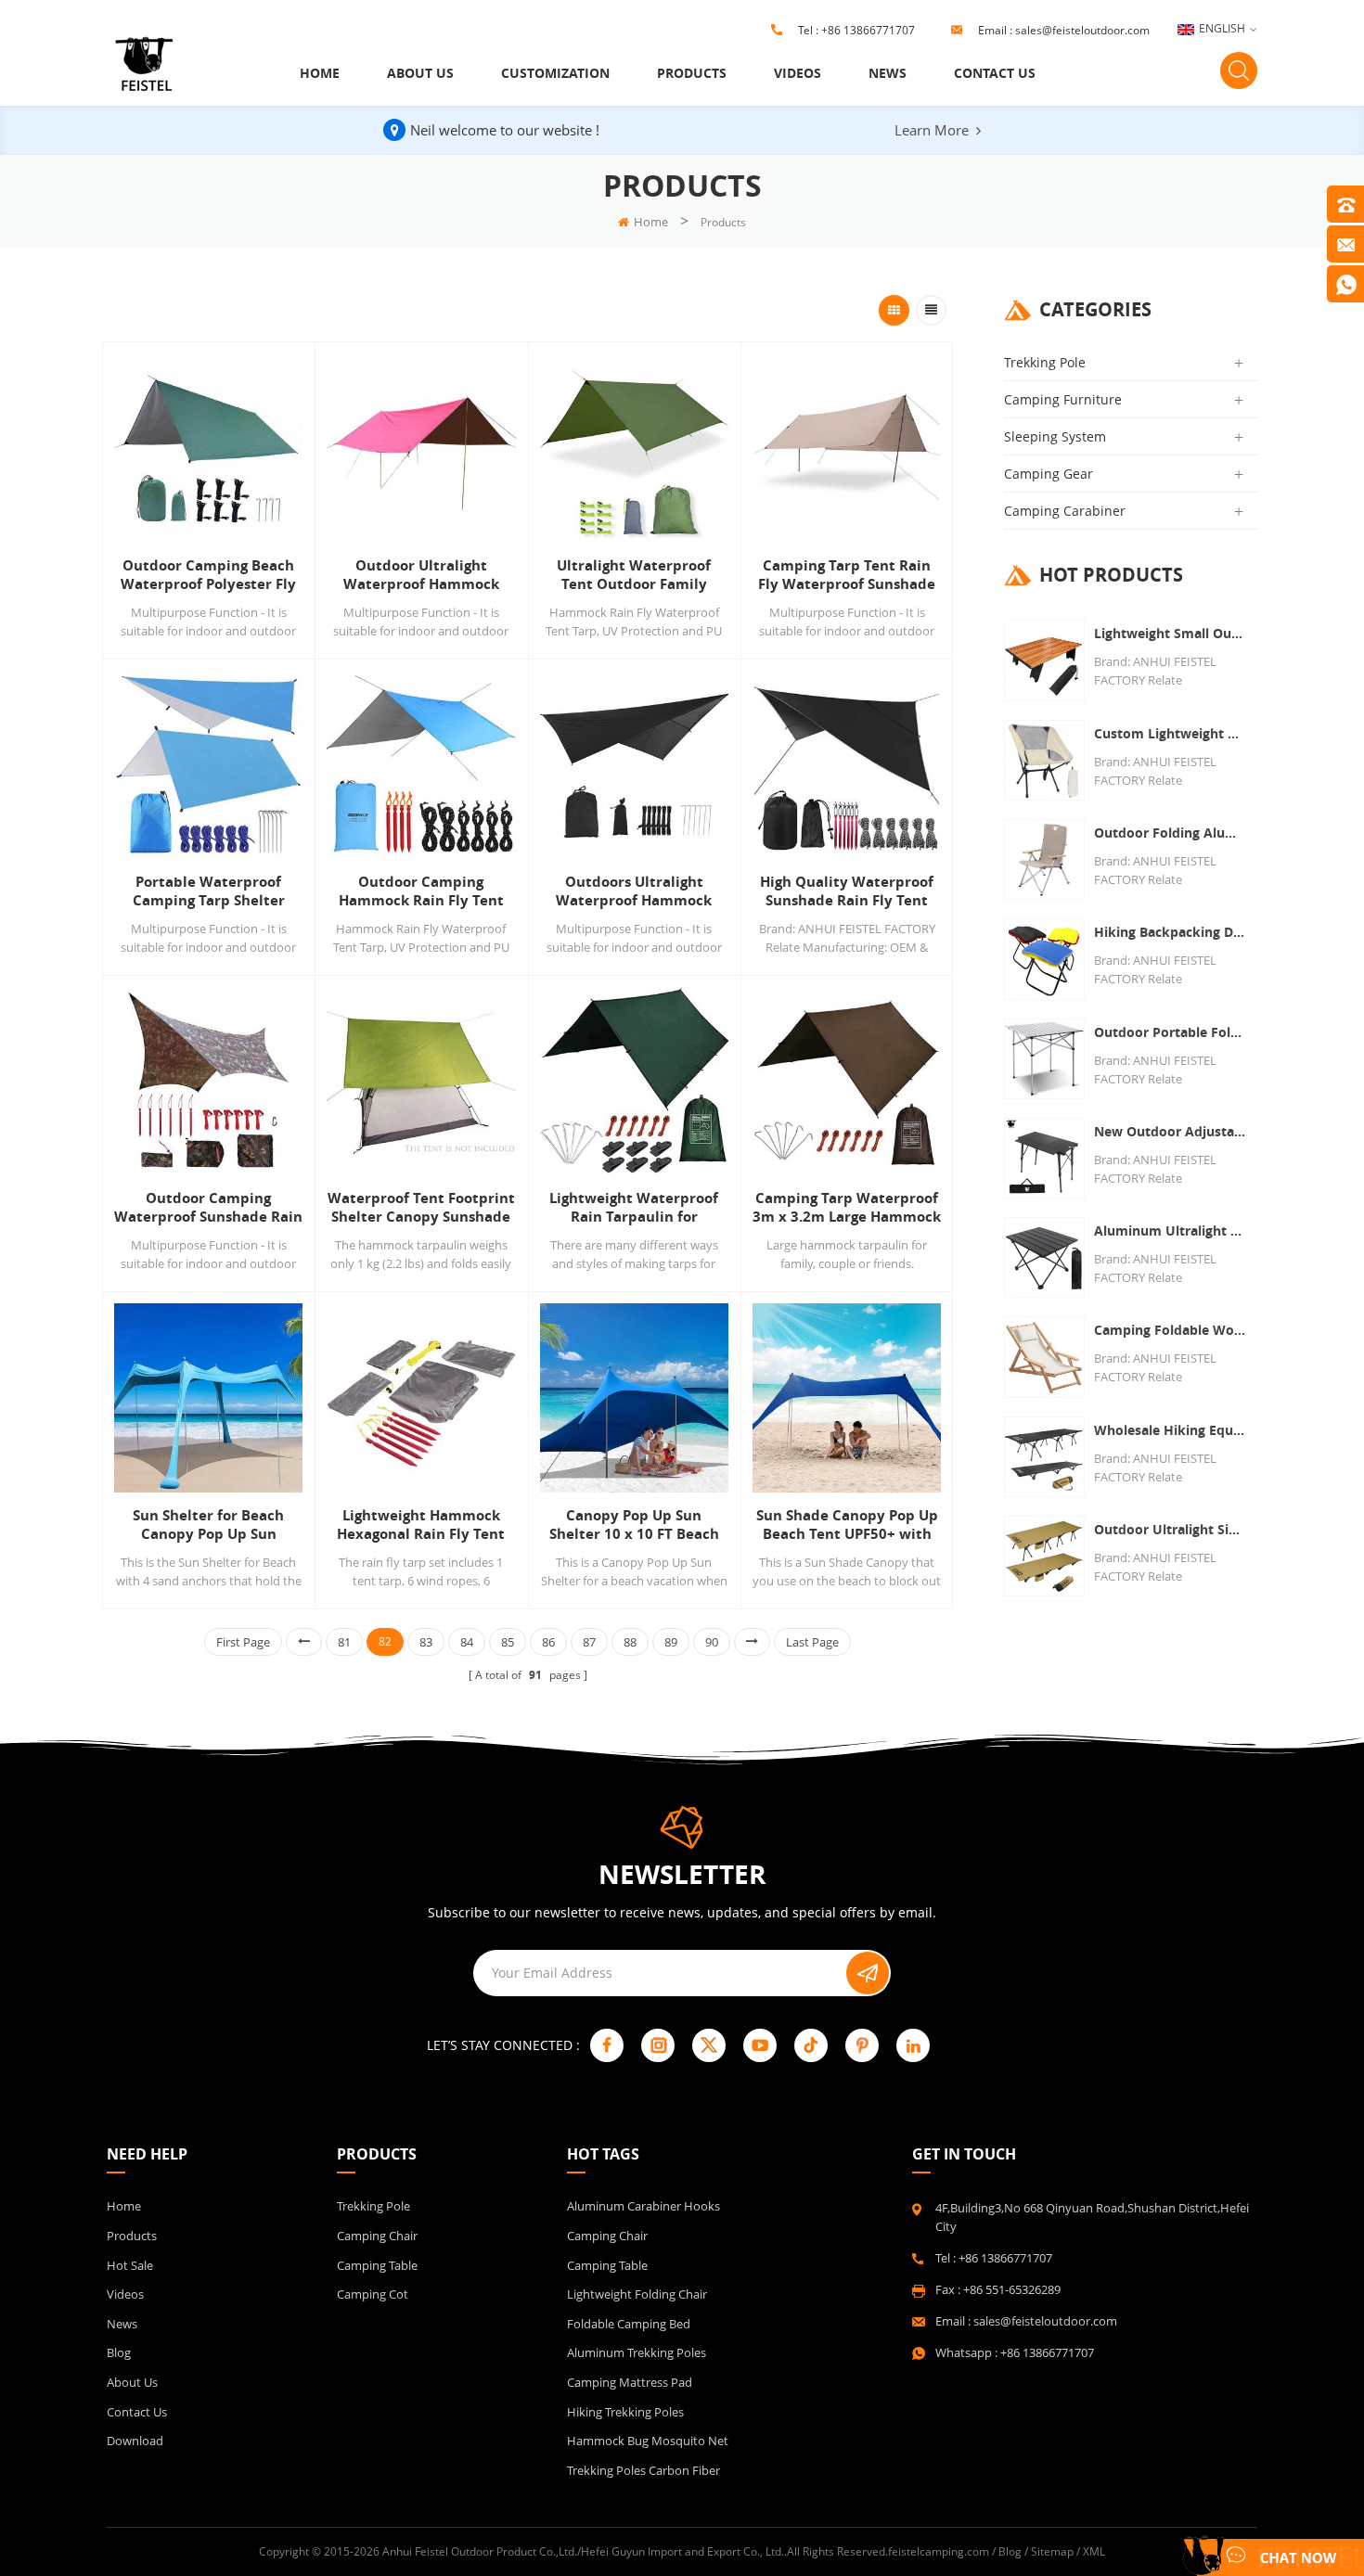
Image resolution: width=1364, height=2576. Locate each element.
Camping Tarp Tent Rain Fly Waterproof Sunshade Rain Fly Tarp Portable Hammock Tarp (847, 575)
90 (712, 1642)
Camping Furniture (1063, 399)
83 (426, 1642)
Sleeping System (1055, 436)
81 (344, 1642)
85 (508, 1642)
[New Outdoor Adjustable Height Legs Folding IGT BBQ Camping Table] (1044, 1158)
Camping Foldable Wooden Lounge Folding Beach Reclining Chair (1171, 1330)
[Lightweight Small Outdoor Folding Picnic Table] (1044, 660)
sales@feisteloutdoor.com (1082, 30)
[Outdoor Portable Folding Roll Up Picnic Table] (1044, 1059)
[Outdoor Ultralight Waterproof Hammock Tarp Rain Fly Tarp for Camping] (421, 448)
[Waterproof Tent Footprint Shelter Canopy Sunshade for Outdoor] (421, 1081)
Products (692, 73)
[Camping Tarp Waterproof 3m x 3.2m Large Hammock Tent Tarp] (847, 1081)
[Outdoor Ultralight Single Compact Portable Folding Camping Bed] (1044, 1556)
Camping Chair (377, 2236)
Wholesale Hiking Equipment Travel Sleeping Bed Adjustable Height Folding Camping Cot (1171, 1430)
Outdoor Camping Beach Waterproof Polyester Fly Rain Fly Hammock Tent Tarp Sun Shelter (208, 575)
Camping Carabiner (1065, 511)
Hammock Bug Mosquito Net (648, 2441)
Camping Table (377, 2265)
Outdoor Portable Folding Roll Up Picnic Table (1171, 1032)
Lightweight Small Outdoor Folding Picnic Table (1171, 633)
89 (671, 1642)
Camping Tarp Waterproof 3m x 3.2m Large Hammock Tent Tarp (847, 1208)
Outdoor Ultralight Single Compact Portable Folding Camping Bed (1171, 1529)
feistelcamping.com (939, 2551)
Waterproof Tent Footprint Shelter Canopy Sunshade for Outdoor (421, 1208)
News (888, 73)
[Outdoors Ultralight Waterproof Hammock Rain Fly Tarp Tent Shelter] (634, 765)
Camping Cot (373, 2294)
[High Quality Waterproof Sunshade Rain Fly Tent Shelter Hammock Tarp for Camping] (847, 765)
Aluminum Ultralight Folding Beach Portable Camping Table (1171, 1230)
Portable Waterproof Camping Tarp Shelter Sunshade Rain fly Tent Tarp (209, 891)
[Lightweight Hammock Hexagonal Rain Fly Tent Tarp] (421, 1397)
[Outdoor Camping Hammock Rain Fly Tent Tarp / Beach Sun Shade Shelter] (421, 765)
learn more (932, 130)
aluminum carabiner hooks (643, 2206)
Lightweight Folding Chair (637, 2294)
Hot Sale (130, 2265)
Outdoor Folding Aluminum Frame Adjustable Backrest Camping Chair (1171, 833)
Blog (119, 2352)
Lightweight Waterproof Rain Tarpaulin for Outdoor (634, 1208)
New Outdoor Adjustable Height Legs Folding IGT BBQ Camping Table (1171, 1131)
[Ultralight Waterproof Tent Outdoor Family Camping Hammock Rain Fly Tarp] (634, 448)
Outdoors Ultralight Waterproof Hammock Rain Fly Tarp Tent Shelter (634, 891)
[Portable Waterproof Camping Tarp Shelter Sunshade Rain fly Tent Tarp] (208, 765)
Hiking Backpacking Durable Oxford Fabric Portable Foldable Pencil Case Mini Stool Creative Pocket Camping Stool (1171, 932)
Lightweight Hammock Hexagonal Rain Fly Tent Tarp (421, 1525)
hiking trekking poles (625, 2412)
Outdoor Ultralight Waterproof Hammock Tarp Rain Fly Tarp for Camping (421, 575)
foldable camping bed (629, 2324)
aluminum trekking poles (637, 2352)
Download (135, 2441)
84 (467, 1642)
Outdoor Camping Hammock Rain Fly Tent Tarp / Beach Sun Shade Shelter (421, 891)
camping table (607, 2265)
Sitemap (1052, 2551)
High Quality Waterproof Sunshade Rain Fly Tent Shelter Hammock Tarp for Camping (847, 891)
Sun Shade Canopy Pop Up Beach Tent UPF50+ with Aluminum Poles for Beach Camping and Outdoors (847, 1525)
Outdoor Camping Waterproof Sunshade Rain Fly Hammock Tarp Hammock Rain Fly (208, 1208)
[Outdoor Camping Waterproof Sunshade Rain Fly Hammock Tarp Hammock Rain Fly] (208, 1081)
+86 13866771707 (868, 30)
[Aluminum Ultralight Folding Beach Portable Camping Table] (1044, 1257)
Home (320, 73)
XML (1094, 2551)
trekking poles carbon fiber (643, 2470)
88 (630, 1642)
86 (548, 1642)
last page (812, 1642)
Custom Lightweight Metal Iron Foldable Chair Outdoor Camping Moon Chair (1171, 733)
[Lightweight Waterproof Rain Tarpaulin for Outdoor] (634, 1081)
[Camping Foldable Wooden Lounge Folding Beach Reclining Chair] (1044, 1357)
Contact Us (995, 73)
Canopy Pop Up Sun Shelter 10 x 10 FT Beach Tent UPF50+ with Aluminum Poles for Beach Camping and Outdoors (634, 1525)
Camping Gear (1049, 474)
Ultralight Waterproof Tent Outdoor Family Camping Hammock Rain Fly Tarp (634, 575)
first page (243, 1642)
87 (589, 1642)
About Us (420, 73)
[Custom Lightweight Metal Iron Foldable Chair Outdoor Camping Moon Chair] (1044, 760)
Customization (555, 73)
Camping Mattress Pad (630, 2382)
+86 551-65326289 (1012, 2289)
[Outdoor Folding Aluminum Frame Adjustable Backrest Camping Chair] (1044, 859)
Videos (798, 73)
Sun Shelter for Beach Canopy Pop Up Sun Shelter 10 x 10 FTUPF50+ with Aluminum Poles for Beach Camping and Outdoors (209, 1525)
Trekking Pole (1045, 362)
